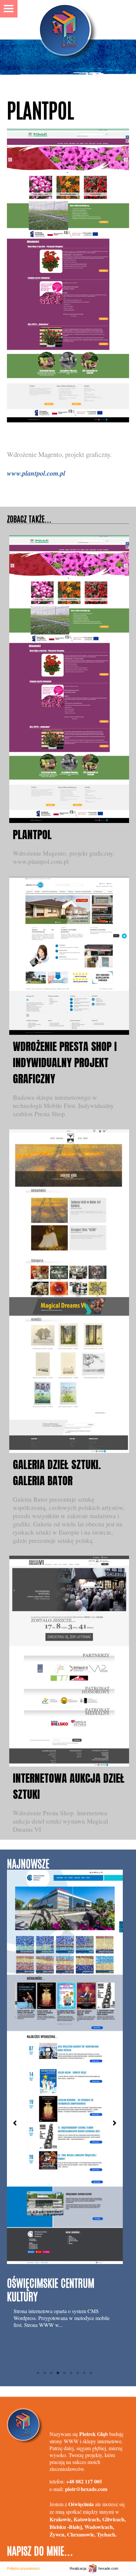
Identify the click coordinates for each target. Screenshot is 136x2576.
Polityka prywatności (23, 2568)
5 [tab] (65, 2373)
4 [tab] (58, 2373)
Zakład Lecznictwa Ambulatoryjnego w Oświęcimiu (46, 2186)
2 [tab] (45, 2373)
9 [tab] (91, 2373)
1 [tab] (38, 2373)
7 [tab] (78, 2373)
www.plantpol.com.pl (36, 473)
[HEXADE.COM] (68, 20)
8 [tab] (85, 2373)
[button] (15, 2123)
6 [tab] (71, 2373)
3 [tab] (51, 2373)
